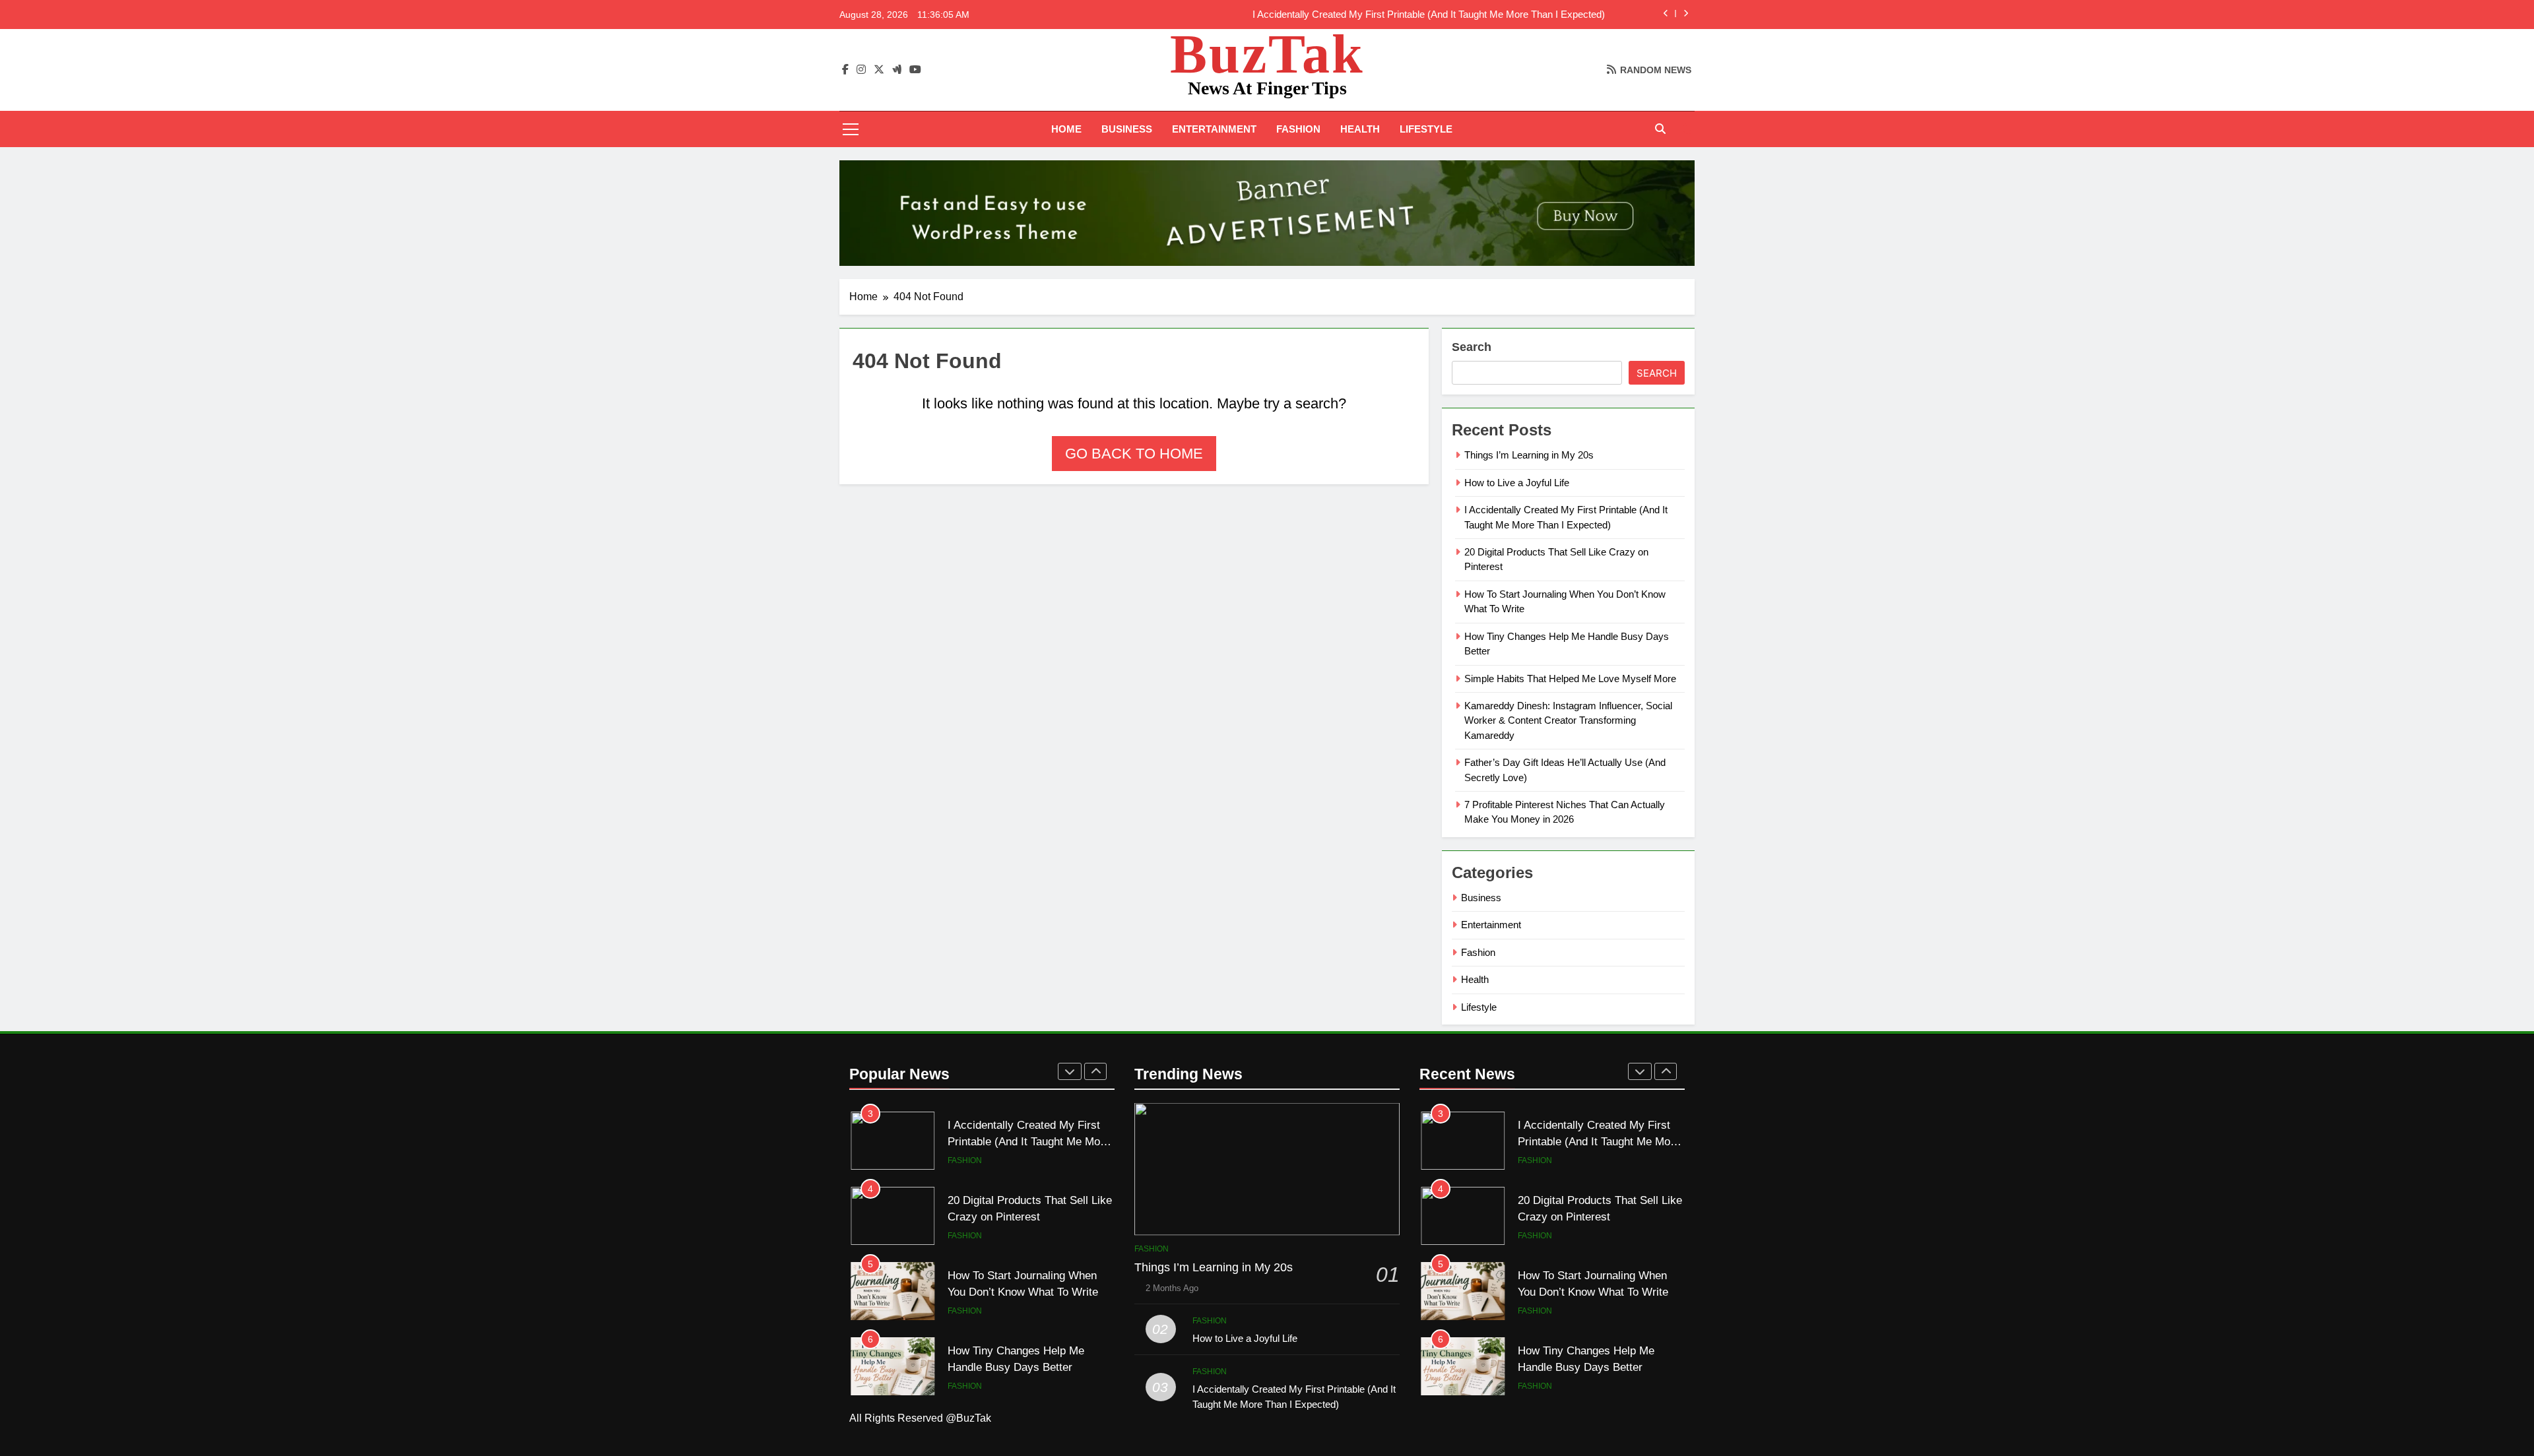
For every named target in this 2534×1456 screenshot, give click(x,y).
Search (1472, 347)
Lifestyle (1426, 129)
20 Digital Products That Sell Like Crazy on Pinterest (1492, 15)
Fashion (1298, 129)
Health (1360, 129)
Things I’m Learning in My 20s (1529, 455)
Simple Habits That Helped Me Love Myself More (1570, 679)
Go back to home (1134, 454)
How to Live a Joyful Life (1517, 483)
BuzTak (1267, 54)
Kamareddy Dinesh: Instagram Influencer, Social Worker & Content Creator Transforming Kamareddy (1568, 720)
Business (1127, 129)
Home (1066, 129)
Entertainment (1214, 129)
